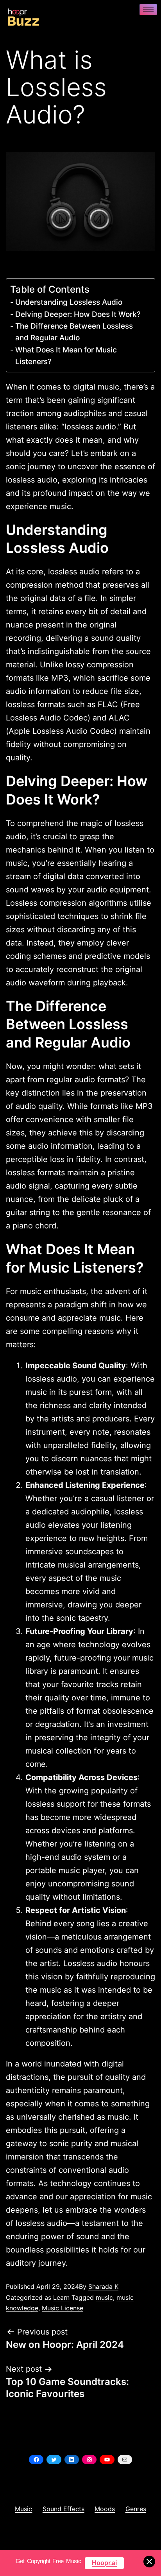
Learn (61, 2297)
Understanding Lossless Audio (70, 302)
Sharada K (103, 2286)
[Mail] (125, 2460)
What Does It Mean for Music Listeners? (66, 356)
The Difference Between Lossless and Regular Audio (74, 332)
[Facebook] (36, 2460)
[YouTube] (107, 2460)
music (104, 2297)
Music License (63, 2308)
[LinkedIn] (72, 2460)
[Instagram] (89, 2460)
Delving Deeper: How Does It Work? (79, 314)
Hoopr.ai (104, 2563)
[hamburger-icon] (148, 10)
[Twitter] (54, 2460)
